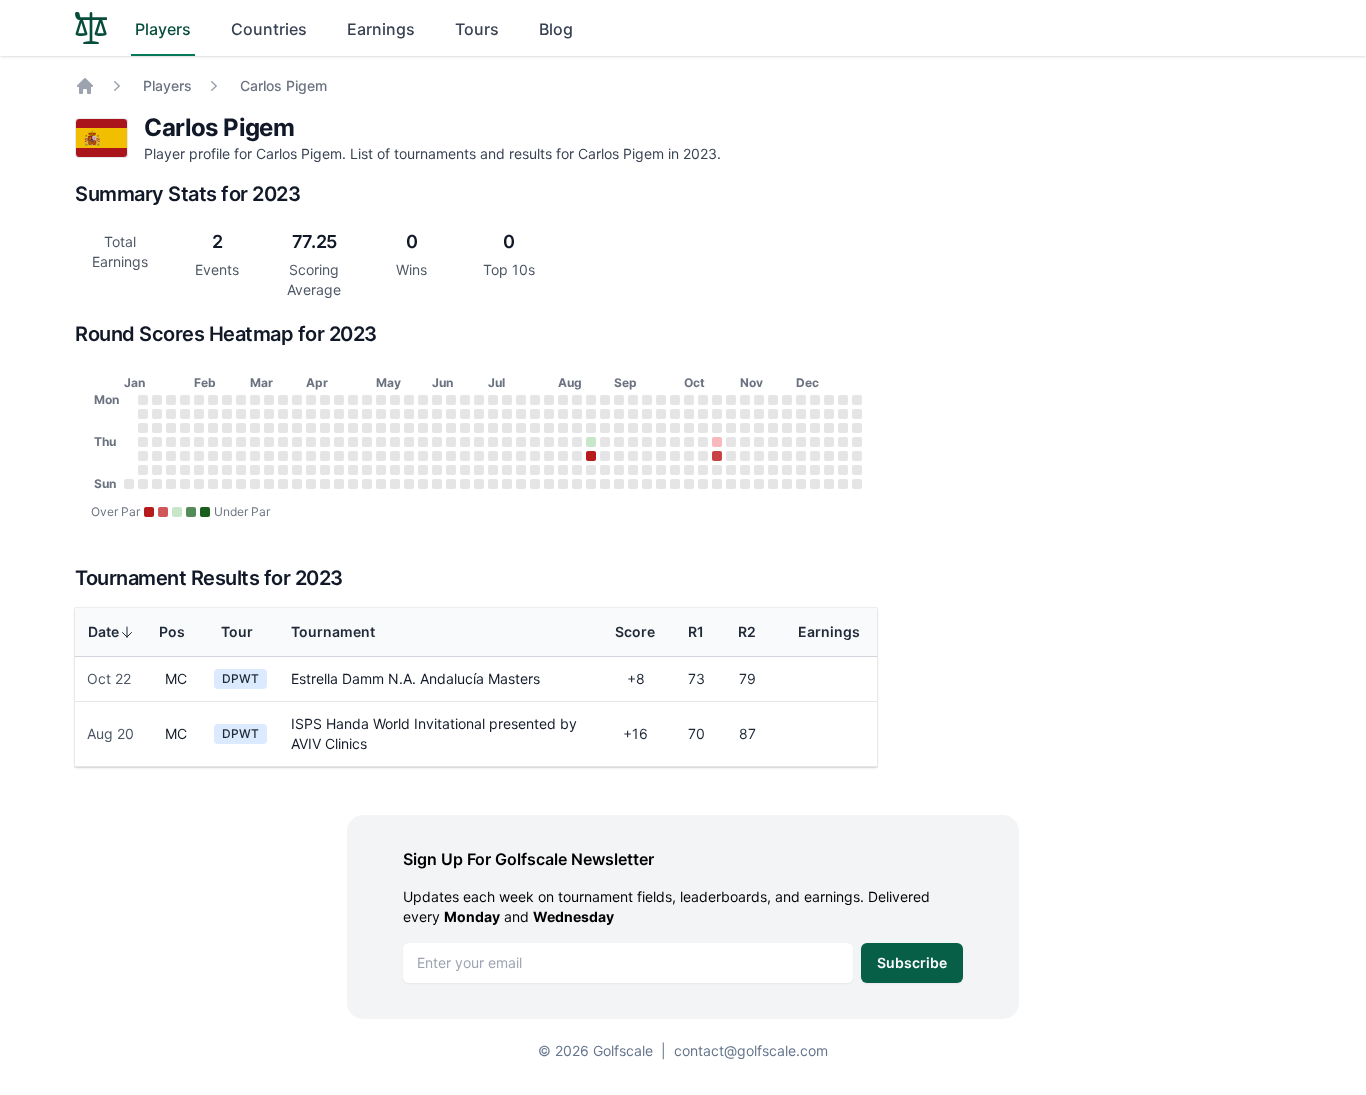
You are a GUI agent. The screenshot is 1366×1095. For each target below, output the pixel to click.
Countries (269, 29)
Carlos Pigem (283, 85)
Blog (556, 29)
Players (163, 29)
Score (635, 631)
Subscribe (912, 962)
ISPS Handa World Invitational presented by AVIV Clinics (434, 733)
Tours (477, 29)
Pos (172, 631)
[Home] (85, 86)
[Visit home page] (91, 28)
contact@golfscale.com (751, 1050)
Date (103, 631)
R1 (696, 631)
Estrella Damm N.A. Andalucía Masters (415, 678)
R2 (747, 631)
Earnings (381, 29)
